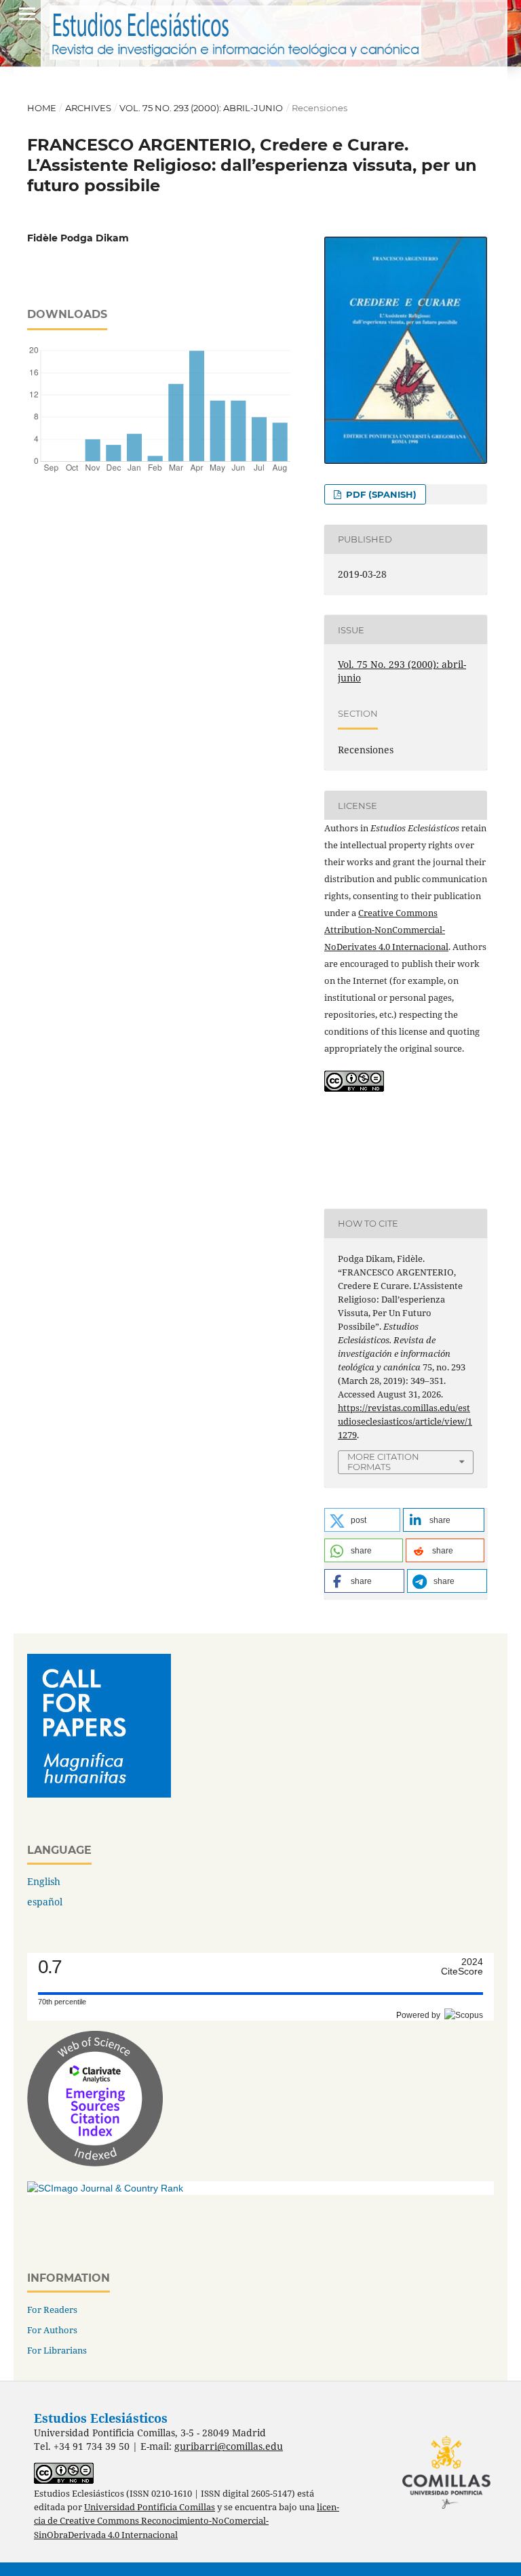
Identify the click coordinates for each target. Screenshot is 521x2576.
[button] (362, 1520)
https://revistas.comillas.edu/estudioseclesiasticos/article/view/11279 (405, 1421)
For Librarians (57, 2350)
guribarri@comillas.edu (229, 2446)
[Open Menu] (27, 14)
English (44, 1881)
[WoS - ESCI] (95, 2163)
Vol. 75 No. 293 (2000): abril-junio (201, 108)
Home (42, 108)
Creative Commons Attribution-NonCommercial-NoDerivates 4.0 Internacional (386, 930)
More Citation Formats (383, 1462)
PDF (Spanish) (380, 494)
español (45, 1902)
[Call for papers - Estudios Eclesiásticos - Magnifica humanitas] (99, 1794)
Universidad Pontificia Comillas (150, 2507)
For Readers (52, 2310)
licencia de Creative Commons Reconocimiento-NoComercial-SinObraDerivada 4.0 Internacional (187, 2521)
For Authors (52, 2330)
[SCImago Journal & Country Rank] (105, 2188)
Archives (88, 108)
